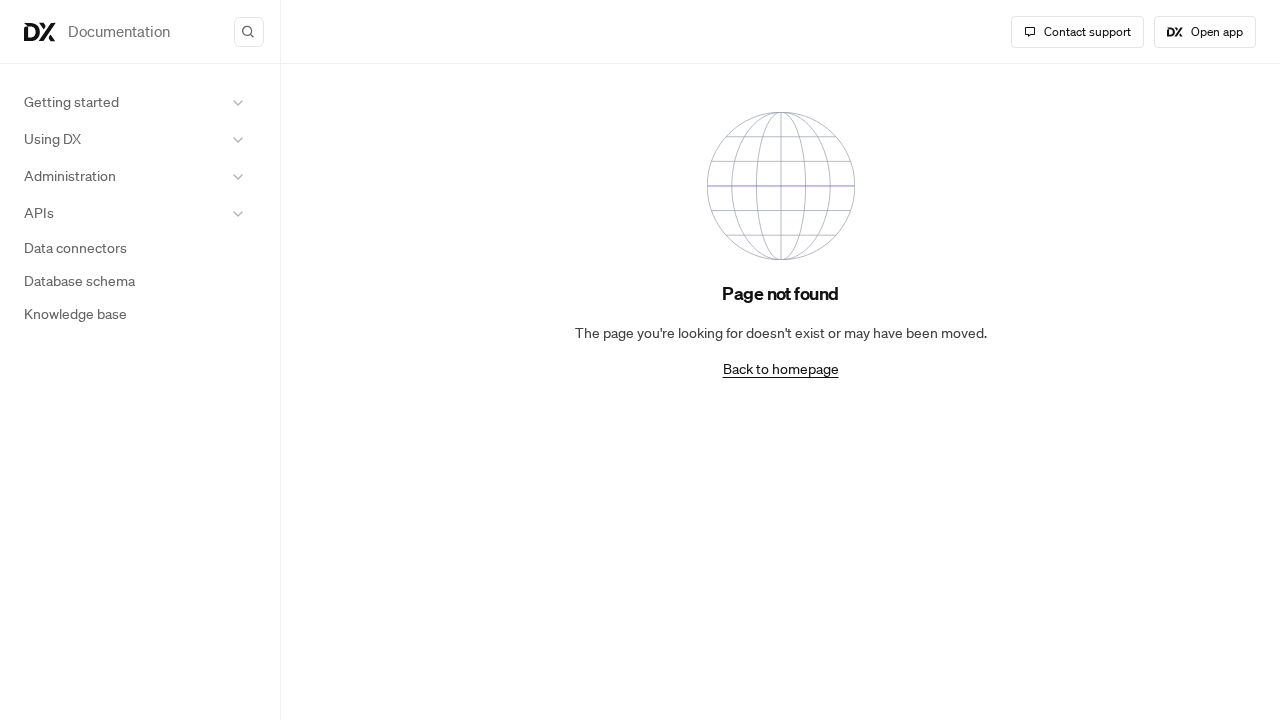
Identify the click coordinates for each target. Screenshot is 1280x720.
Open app (1217, 31)
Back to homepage (781, 369)
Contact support (1087, 31)
